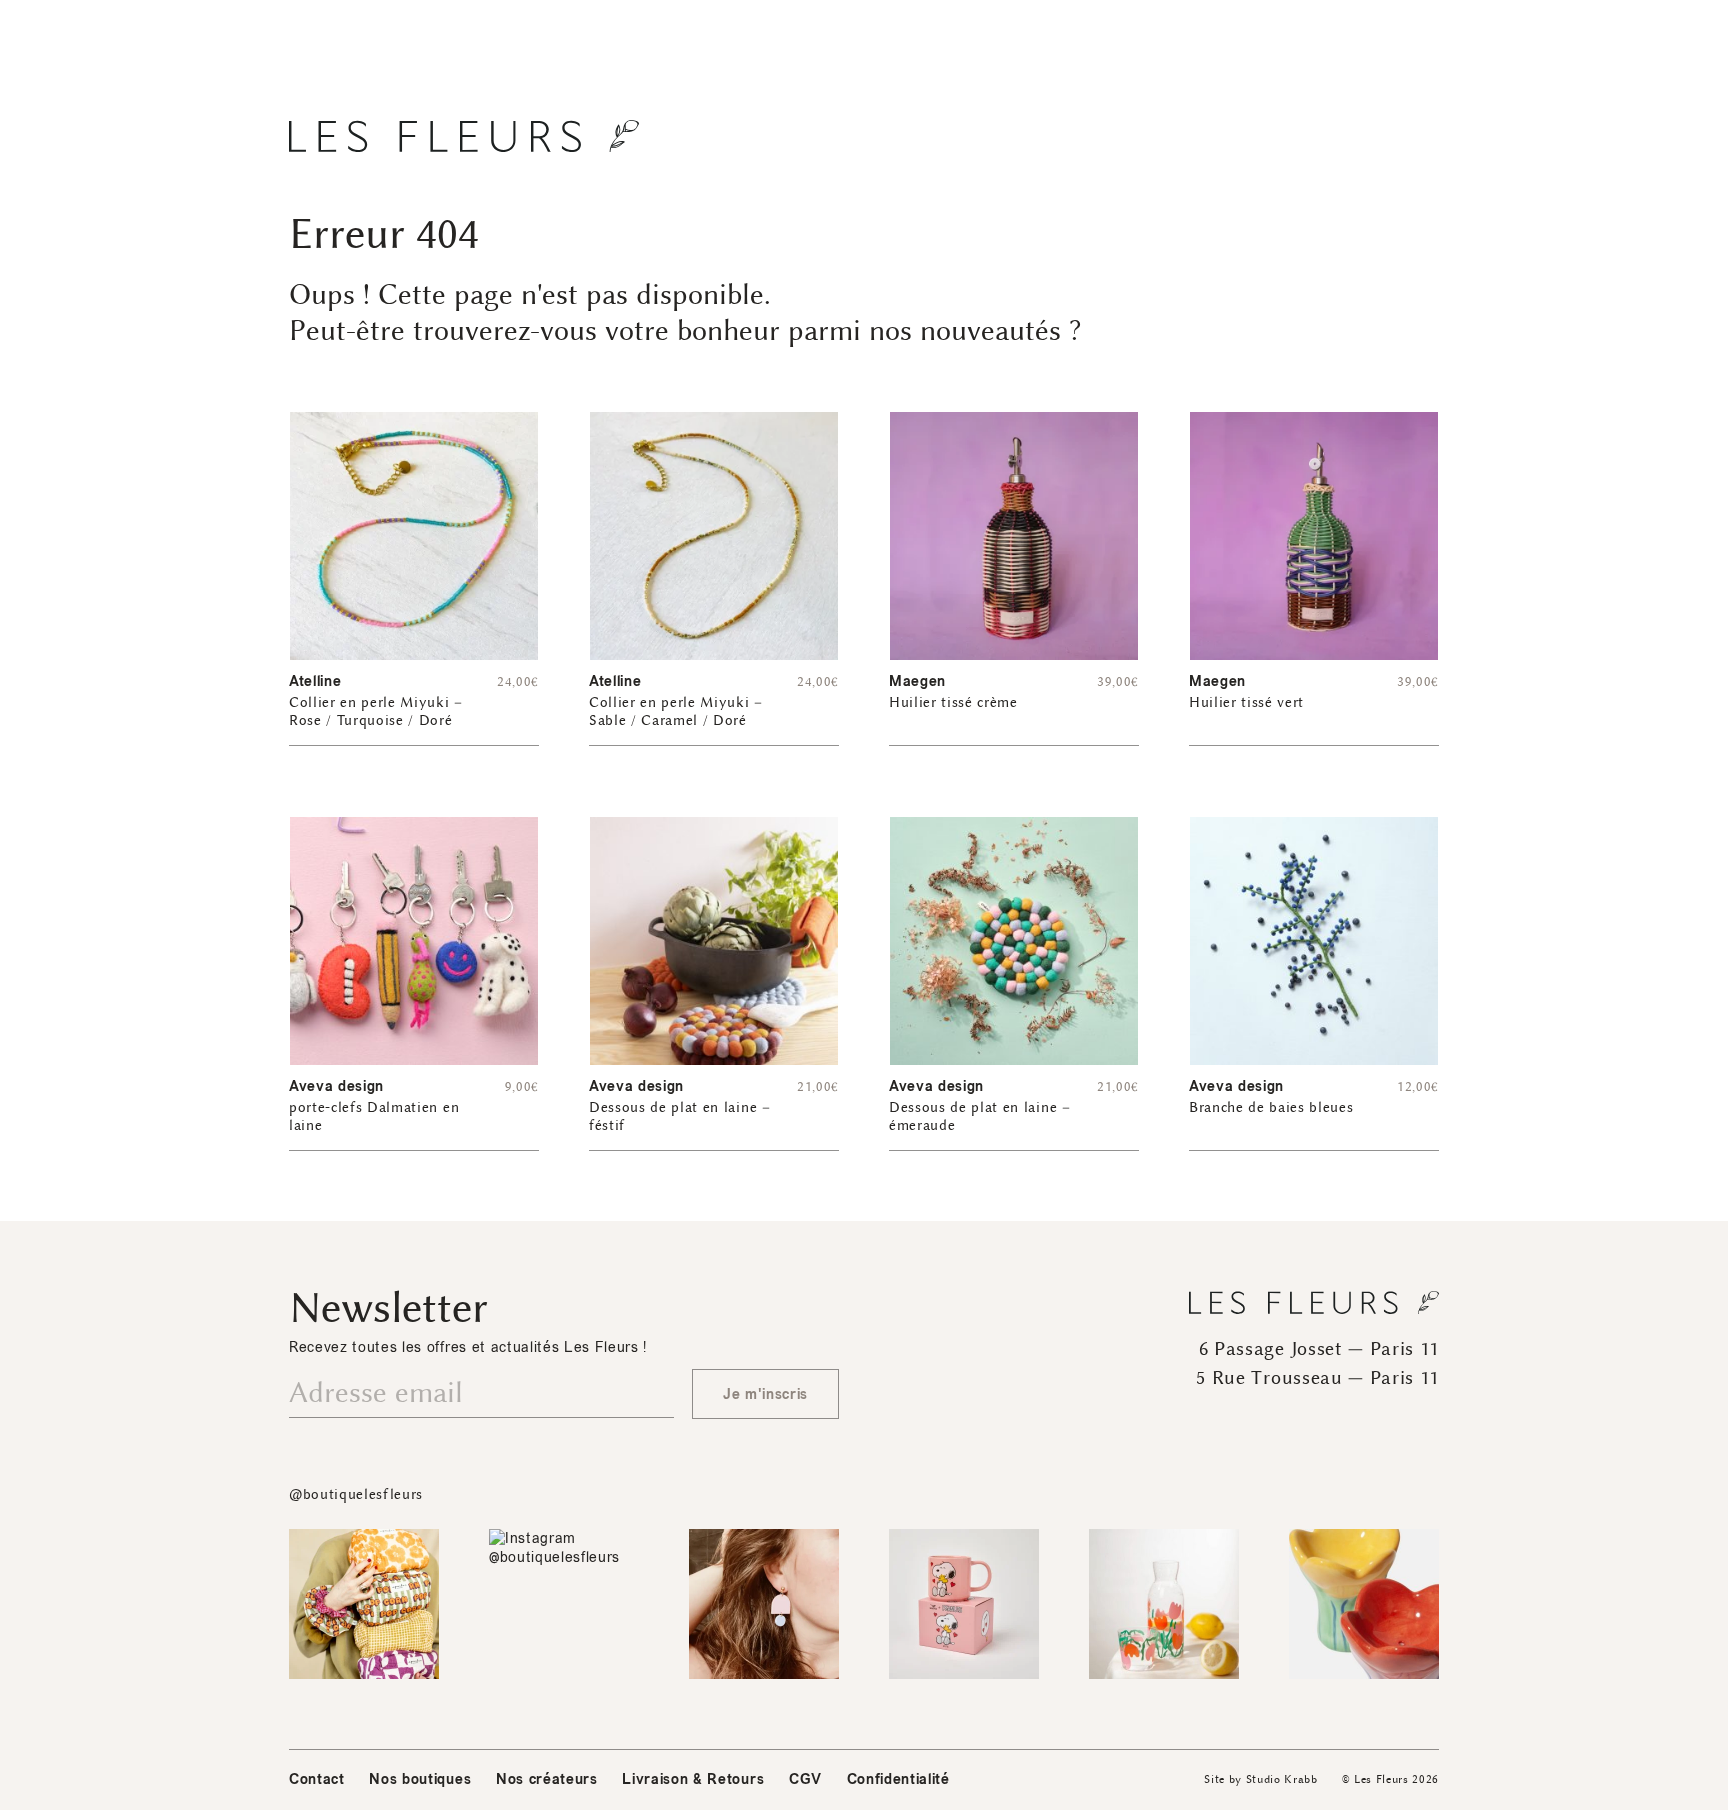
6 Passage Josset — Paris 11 (1319, 1349)
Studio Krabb (1282, 1779)
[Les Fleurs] (464, 136)
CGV (805, 1779)
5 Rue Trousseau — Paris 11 (1317, 1378)
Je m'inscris (765, 1394)
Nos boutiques (420, 1779)
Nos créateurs (547, 1779)
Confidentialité (898, 1779)
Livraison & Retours (693, 1779)
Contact (317, 1779)
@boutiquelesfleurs (356, 1494)
